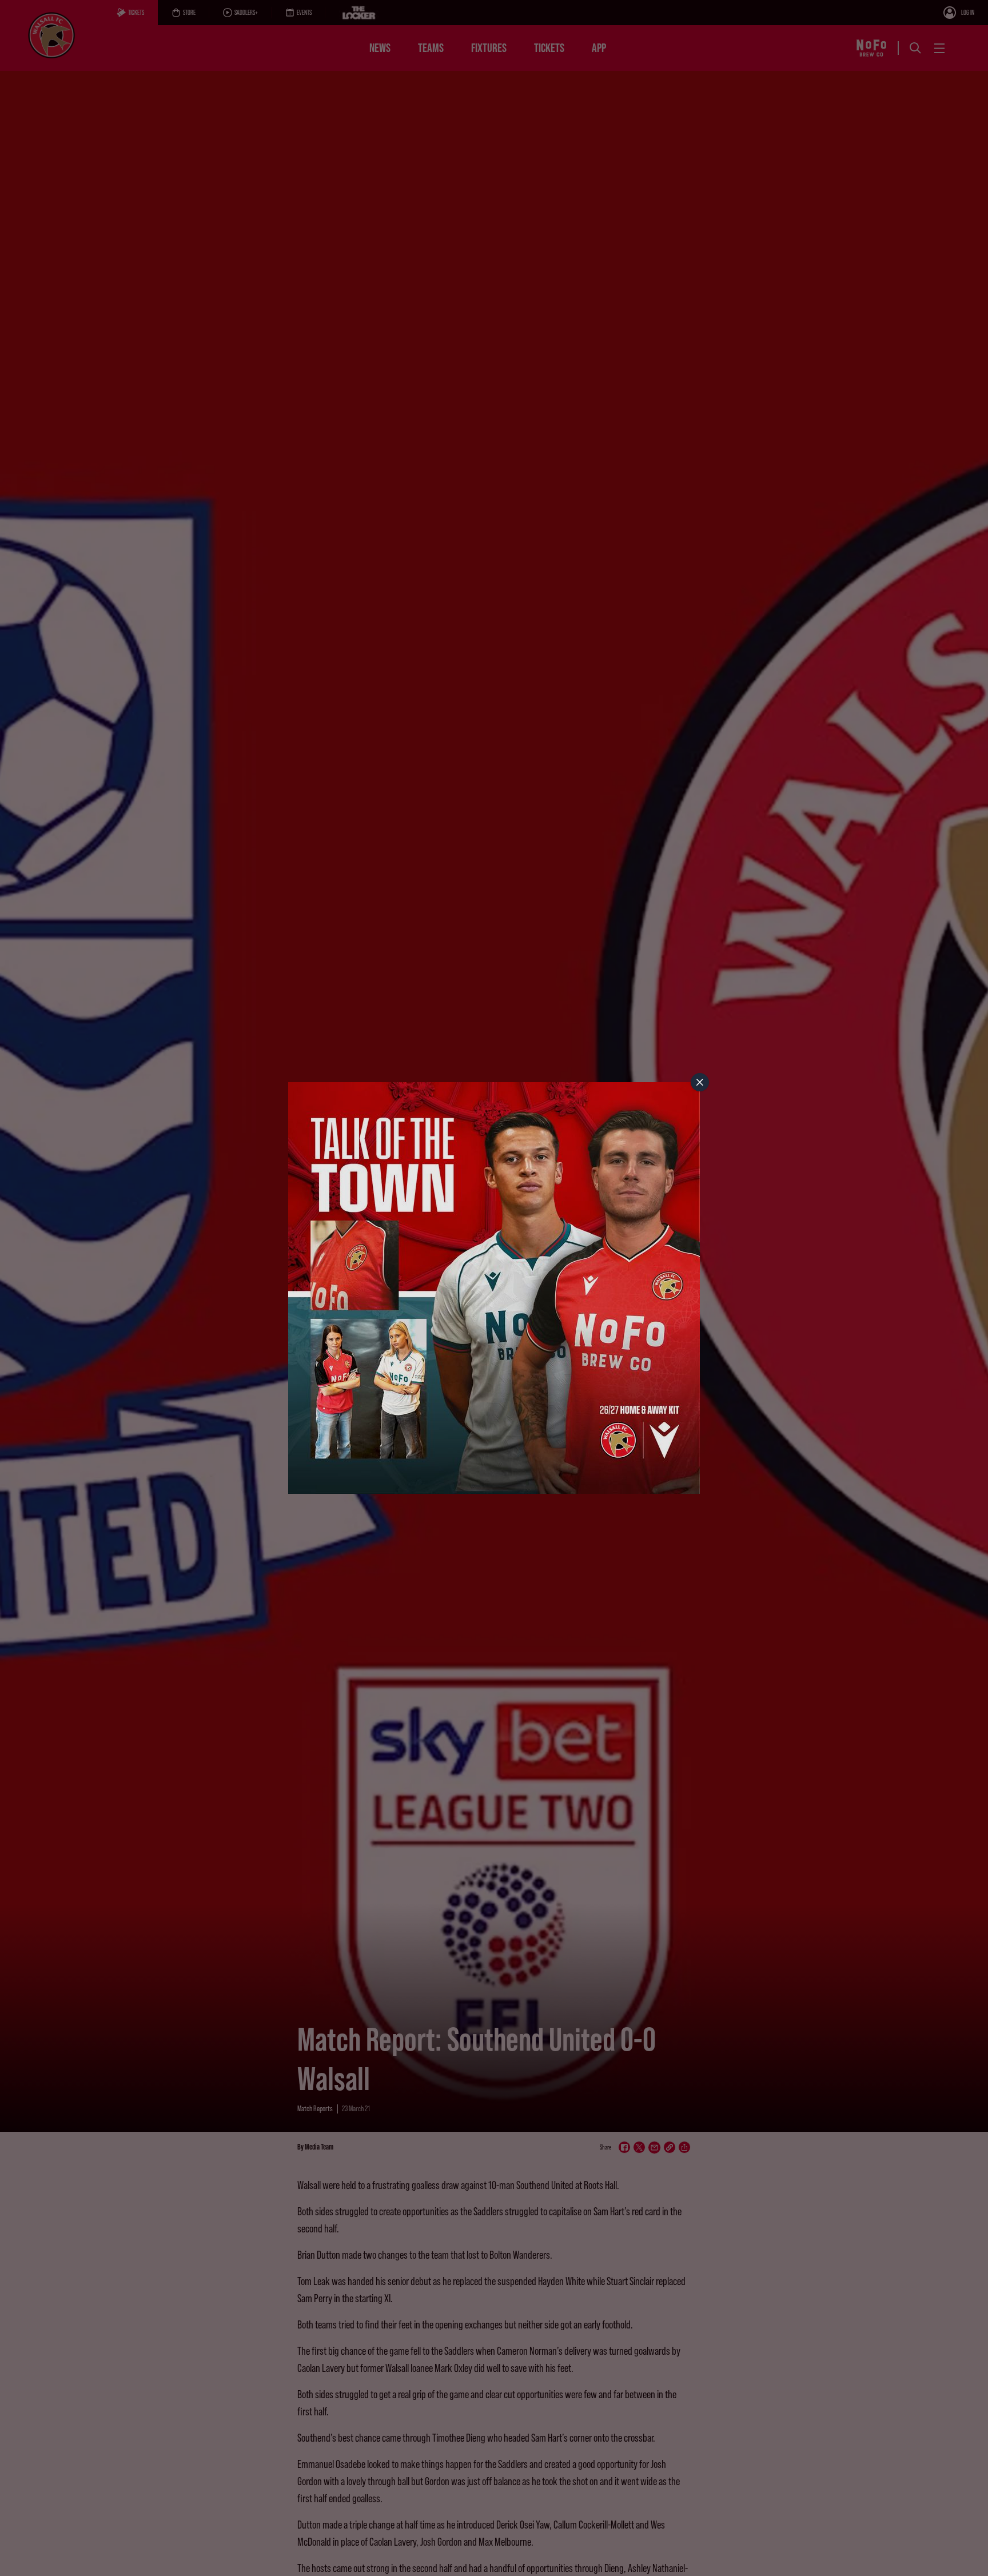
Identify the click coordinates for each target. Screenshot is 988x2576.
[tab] (700, 1082)
